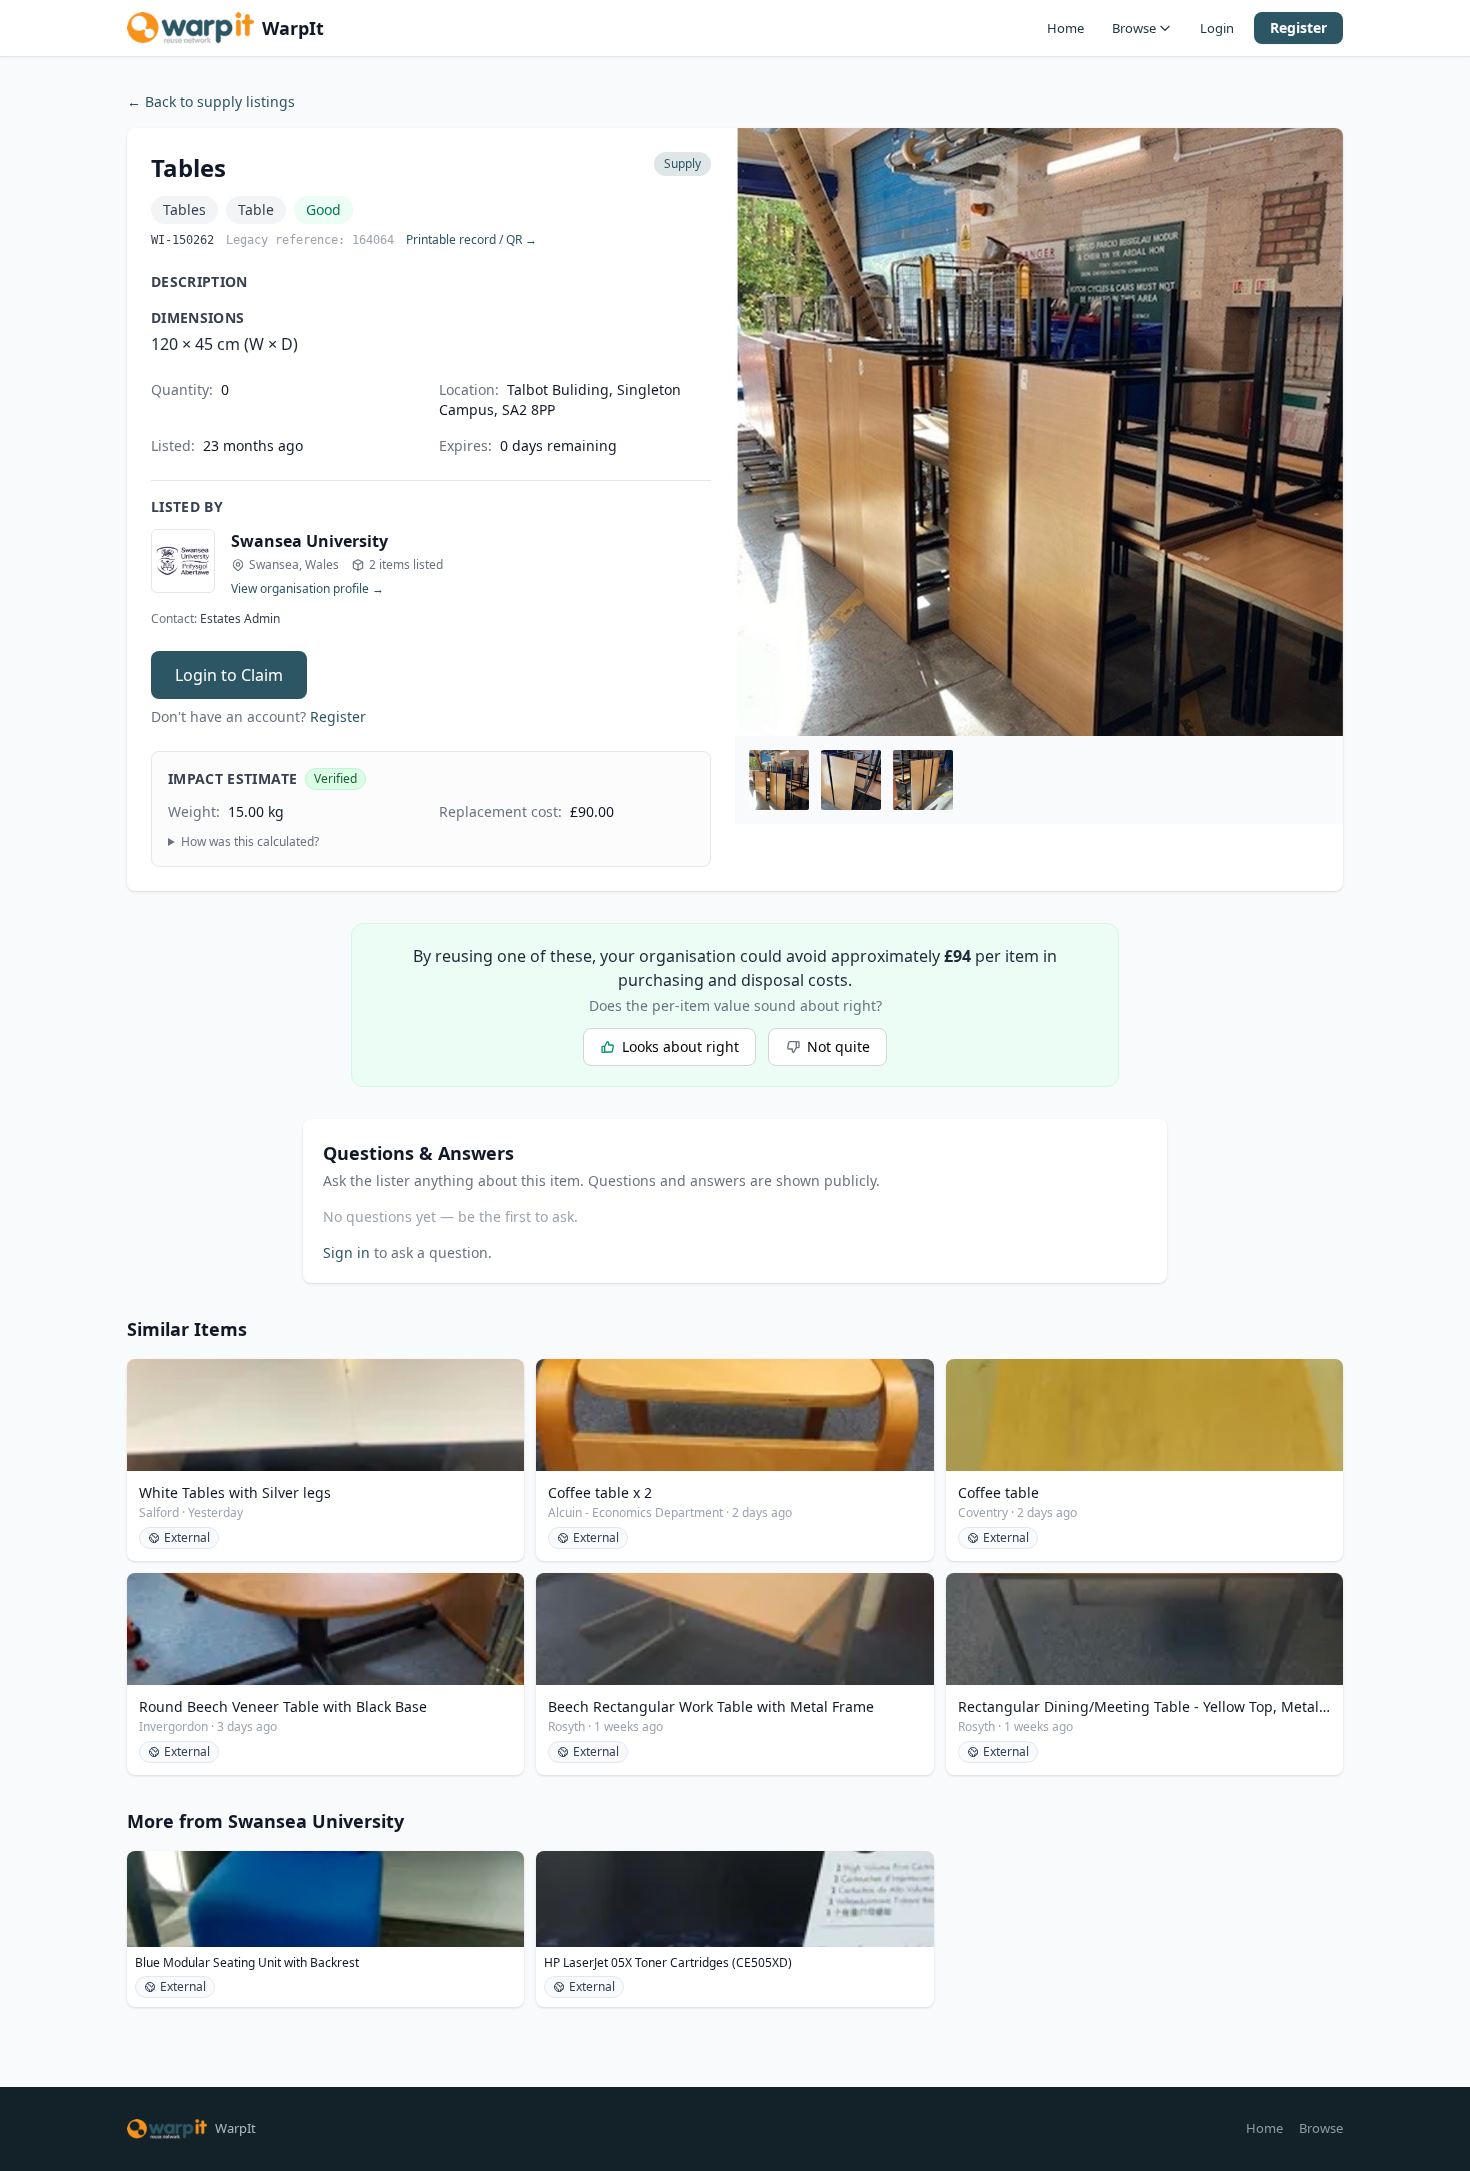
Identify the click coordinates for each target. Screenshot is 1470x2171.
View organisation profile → (307, 589)
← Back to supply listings (211, 101)
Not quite (838, 1046)
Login (1217, 28)
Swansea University (309, 541)
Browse (1134, 28)
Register (1298, 27)
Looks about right (680, 1046)
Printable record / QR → (471, 240)
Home (1065, 28)
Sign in (346, 1252)
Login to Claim (229, 675)
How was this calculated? (250, 842)
